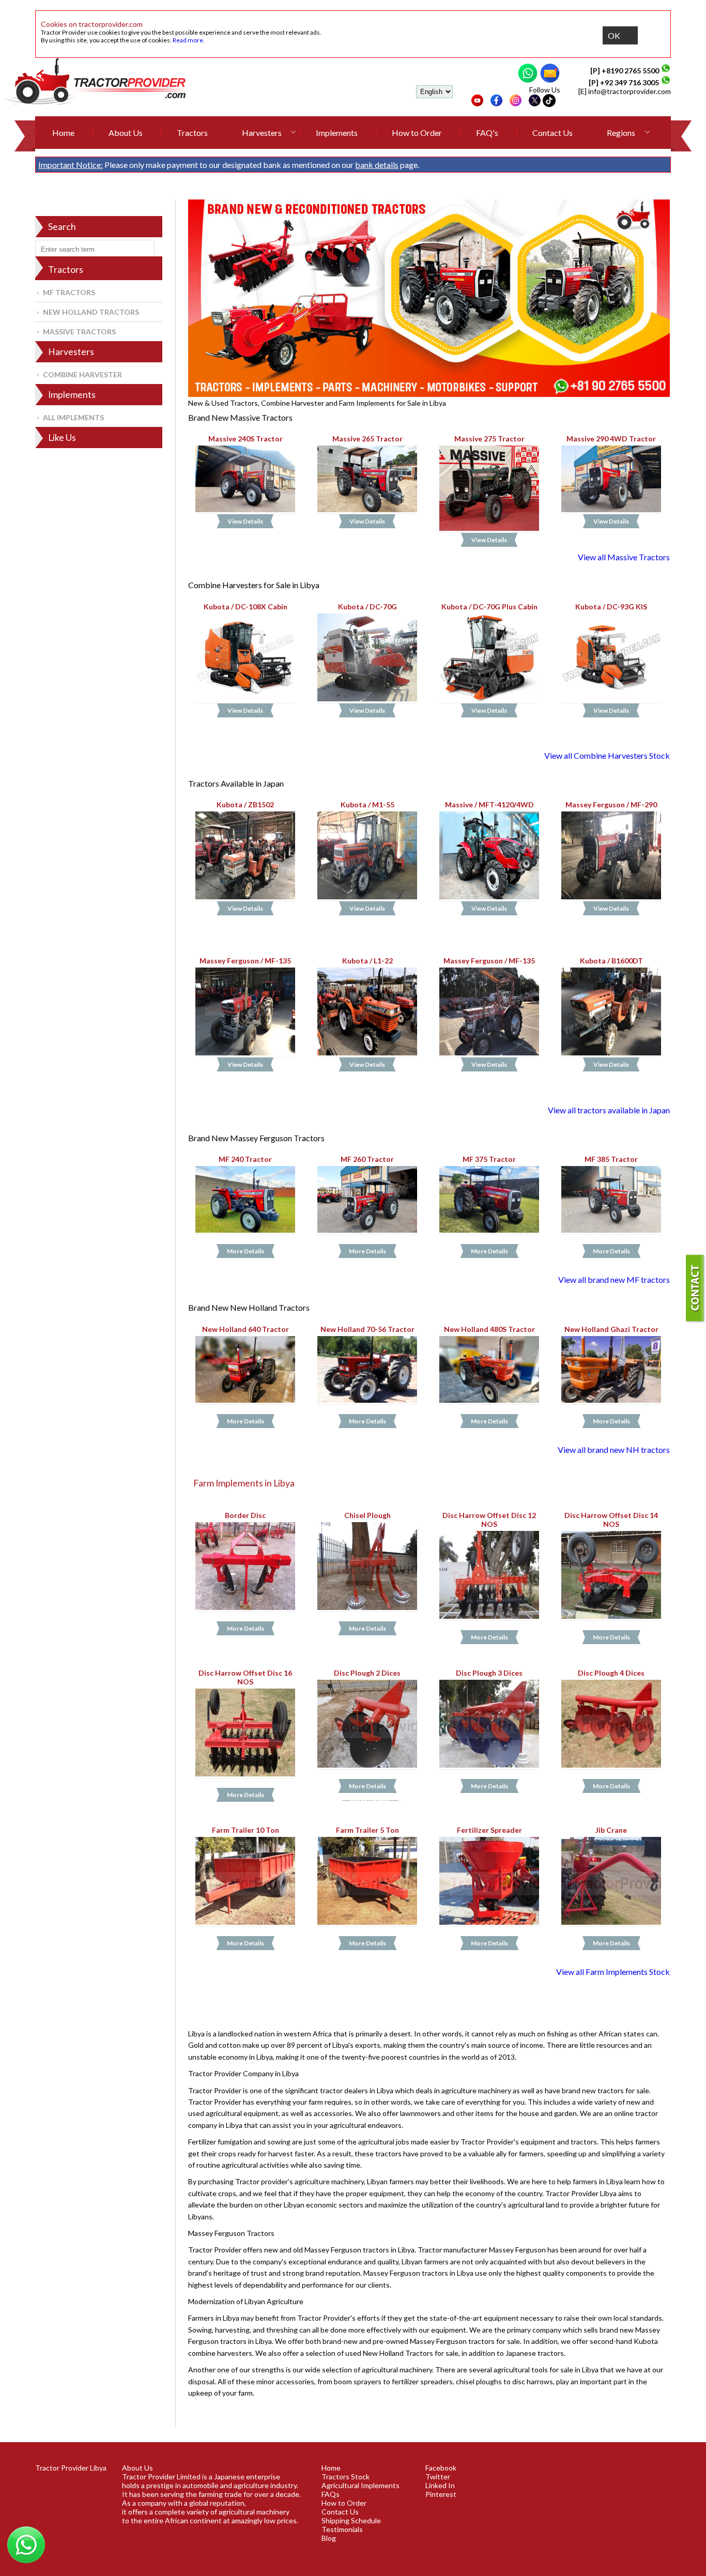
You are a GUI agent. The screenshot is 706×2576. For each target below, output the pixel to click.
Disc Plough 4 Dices (611, 1673)
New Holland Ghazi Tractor (611, 1329)
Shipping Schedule (351, 2520)
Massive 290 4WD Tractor (611, 439)
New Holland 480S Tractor (489, 1329)
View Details (245, 521)
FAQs (331, 2494)
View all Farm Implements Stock (613, 1972)
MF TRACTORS (69, 292)
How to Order (417, 133)
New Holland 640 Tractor (245, 1329)
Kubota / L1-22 (367, 961)
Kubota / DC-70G (367, 606)
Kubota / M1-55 (367, 804)
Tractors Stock (346, 2477)
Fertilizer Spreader (489, 1830)
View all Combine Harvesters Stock (607, 755)
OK (614, 35)
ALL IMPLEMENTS (73, 417)
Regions (621, 133)
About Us (126, 133)
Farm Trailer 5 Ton (367, 1830)
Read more (188, 40)
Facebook (441, 2468)
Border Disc (245, 1515)
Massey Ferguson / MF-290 (611, 804)
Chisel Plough (367, 1515)
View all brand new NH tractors (614, 1450)
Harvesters (262, 133)
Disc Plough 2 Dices (367, 1673)
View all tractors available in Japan (609, 1110)
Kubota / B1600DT (611, 961)
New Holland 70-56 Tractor (367, 1329)
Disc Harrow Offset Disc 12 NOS (489, 1520)
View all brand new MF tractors (614, 1279)
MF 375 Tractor (489, 1159)
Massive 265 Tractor (367, 439)
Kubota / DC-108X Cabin (245, 606)
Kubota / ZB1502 (245, 804)
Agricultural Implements (360, 2485)
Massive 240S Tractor (245, 439)
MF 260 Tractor (367, 1159)
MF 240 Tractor (245, 1159)
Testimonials (342, 2529)
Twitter (438, 2477)
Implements (337, 133)
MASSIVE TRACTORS (79, 332)
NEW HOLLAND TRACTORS (91, 312)
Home (63, 133)
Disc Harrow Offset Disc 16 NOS (245, 1677)
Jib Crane (611, 1830)
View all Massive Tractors (624, 557)
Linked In (440, 2485)
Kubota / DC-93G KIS (611, 606)
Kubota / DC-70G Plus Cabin (489, 606)
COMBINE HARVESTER (82, 374)
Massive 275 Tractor (489, 439)
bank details (377, 165)
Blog (329, 2538)
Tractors (192, 133)
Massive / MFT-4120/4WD (489, 804)
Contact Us (552, 133)
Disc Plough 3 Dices (489, 1673)
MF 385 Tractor (611, 1159)
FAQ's (487, 133)
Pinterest (441, 2494)
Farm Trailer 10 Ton (245, 1830)
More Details (245, 1251)
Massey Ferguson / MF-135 (245, 961)
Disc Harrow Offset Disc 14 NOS (611, 1520)
